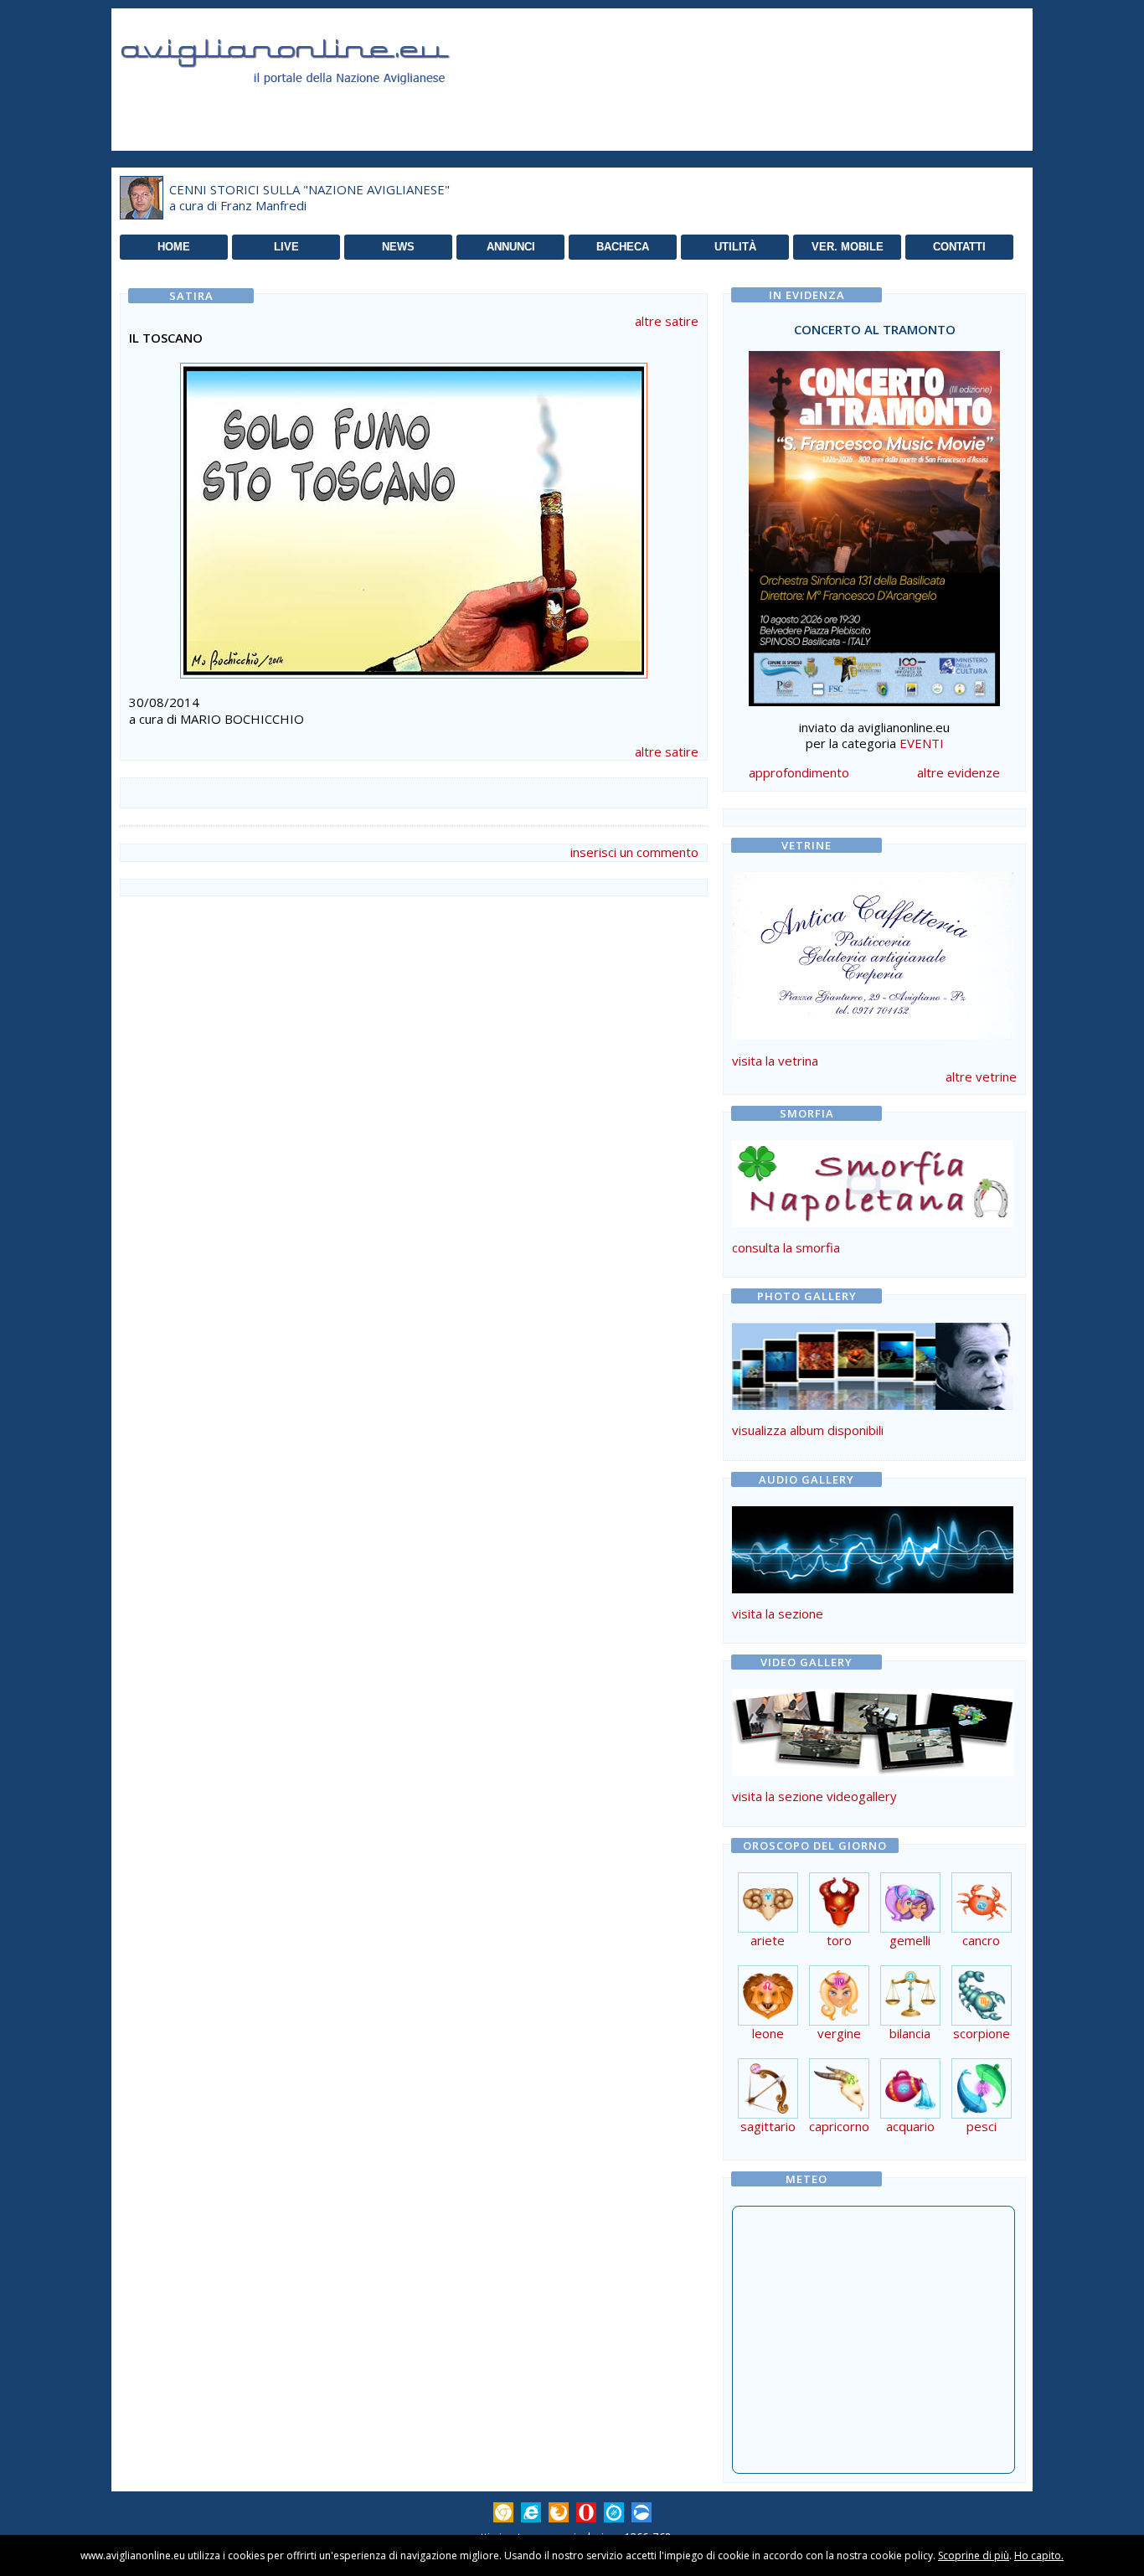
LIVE (286, 247)
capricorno (839, 2126)
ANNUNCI (511, 247)
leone (768, 2033)
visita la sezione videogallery (814, 1796)
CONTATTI (959, 247)
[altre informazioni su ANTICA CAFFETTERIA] (873, 952)
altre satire (667, 321)
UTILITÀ (735, 247)
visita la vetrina (775, 1061)
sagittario (768, 2126)
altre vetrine (981, 1076)
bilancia (910, 2033)
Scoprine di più (974, 2555)
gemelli (910, 1940)
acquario (910, 2126)
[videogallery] (873, 1771)
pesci (982, 2126)
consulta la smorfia (786, 1247)
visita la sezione (778, 1613)
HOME (174, 247)
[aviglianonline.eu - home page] (308, 104)
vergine (839, 2033)
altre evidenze (958, 772)
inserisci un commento (634, 852)
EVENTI (922, 743)
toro (839, 1940)
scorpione (982, 2033)
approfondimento (799, 772)
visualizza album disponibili (808, 1430)
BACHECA (623, 247)
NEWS (398, 247)
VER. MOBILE (848, 247)
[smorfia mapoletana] (873, 1222)
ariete (768, 1940)
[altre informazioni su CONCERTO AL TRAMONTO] (874, 524)
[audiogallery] (873, 1588)
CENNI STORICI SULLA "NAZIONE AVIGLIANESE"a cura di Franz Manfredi (309, 198)
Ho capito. (1039, 2555)
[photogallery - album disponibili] (873, 1405)
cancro (981, 1940)
